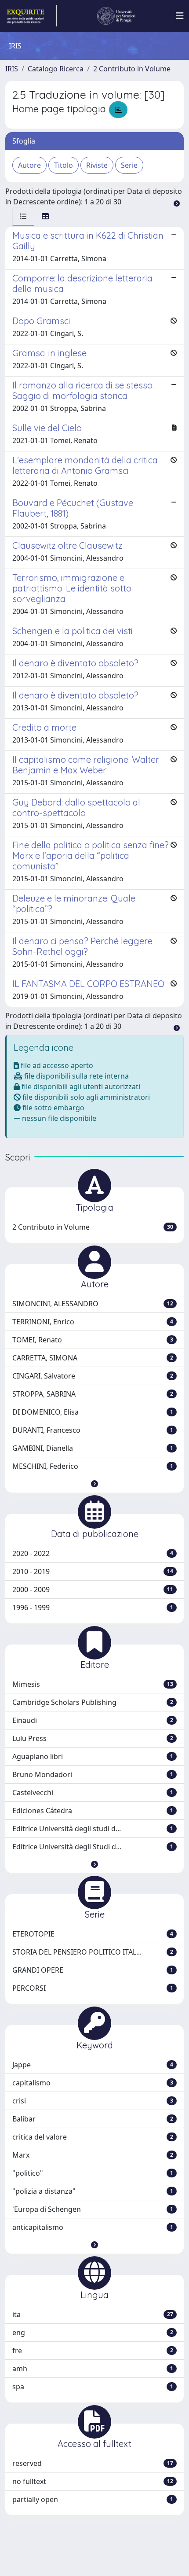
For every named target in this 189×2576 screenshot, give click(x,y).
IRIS (12, 69)
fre (93, 2351)
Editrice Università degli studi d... (93, 1829)
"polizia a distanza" (93, 2191)
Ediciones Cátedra (93, 1811)
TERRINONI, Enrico (93, 1322)
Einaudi (93, 1720)
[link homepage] (31, 16)
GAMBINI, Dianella (93, 1448)
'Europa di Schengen (93, 2209)
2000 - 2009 (93, 1589)
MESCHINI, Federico (93, 1466)
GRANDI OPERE (93, 1970)
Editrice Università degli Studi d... (93, 1847)
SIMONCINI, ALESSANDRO (93, 1304)
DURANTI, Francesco (93, 1430)
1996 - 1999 (93, 1608)
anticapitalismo (93, 2227)
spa (93, 2387)
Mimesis (93, 1684)
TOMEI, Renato (93, 1340)
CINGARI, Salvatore (93, 1376)
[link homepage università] (116, 16)
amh (93, 2369)
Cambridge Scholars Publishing (93, 1702)
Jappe (93, 2065)
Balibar (93, 2119)
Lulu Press (93, 1738)
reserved (93, 2463)
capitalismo (93, 2083)
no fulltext (93, 2481)
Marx (93, 2155)
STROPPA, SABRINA (93, 1394)
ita (93, 2314)
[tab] (23, 216)
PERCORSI (93, 1988)
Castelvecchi (93, 1792)
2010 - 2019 (93, 1571)
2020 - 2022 (93, 1553)
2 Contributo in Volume (132, 69)
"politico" (93, 2173)
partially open (93, 2499)
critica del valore (93, 2137)
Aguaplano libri (93, 1756)
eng (93, 2332)
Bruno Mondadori (93, 1774)
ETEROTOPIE (93, 1934)
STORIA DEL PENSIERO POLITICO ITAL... (93, 1952)
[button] (94, 1484)
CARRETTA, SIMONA (93, 1358)
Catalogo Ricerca (56, 69)
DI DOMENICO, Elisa (93, 1412)
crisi (93, 2101)
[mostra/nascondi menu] (180, 16)
